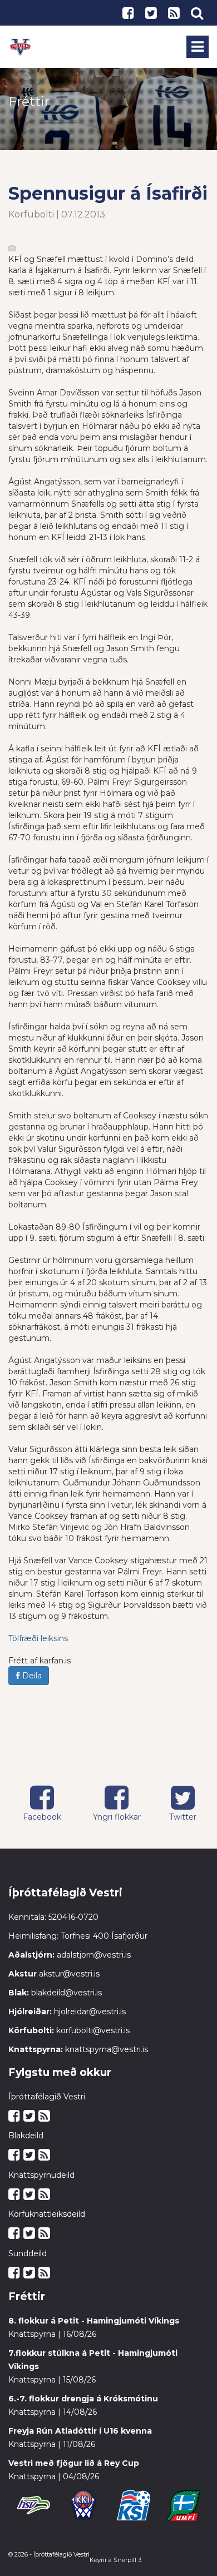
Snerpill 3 (127, 2560)
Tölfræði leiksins (38, 1638)
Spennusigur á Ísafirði (108, 193)
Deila (31, 1676)
